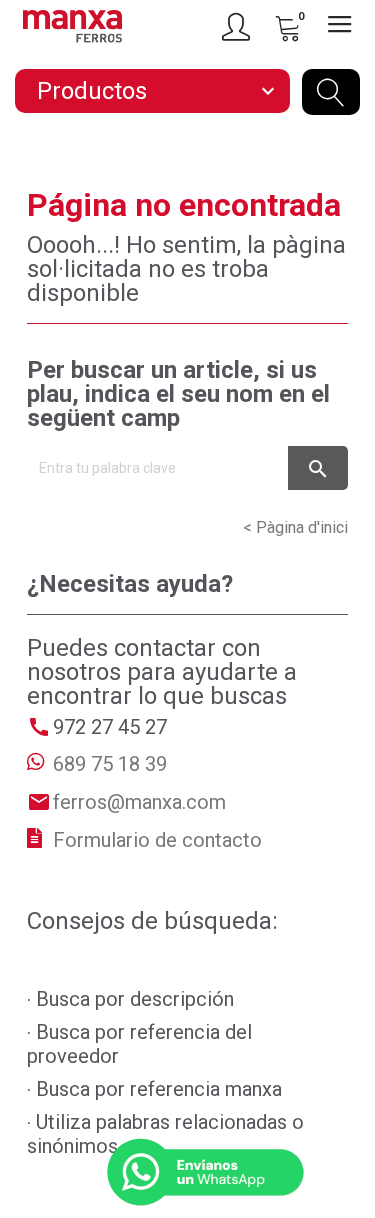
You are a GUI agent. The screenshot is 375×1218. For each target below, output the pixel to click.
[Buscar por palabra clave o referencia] (331, 92)
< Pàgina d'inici (295, 527)
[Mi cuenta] (239, 27)
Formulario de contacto (157, 840)
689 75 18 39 (110, 764)
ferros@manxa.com (139, 802)
